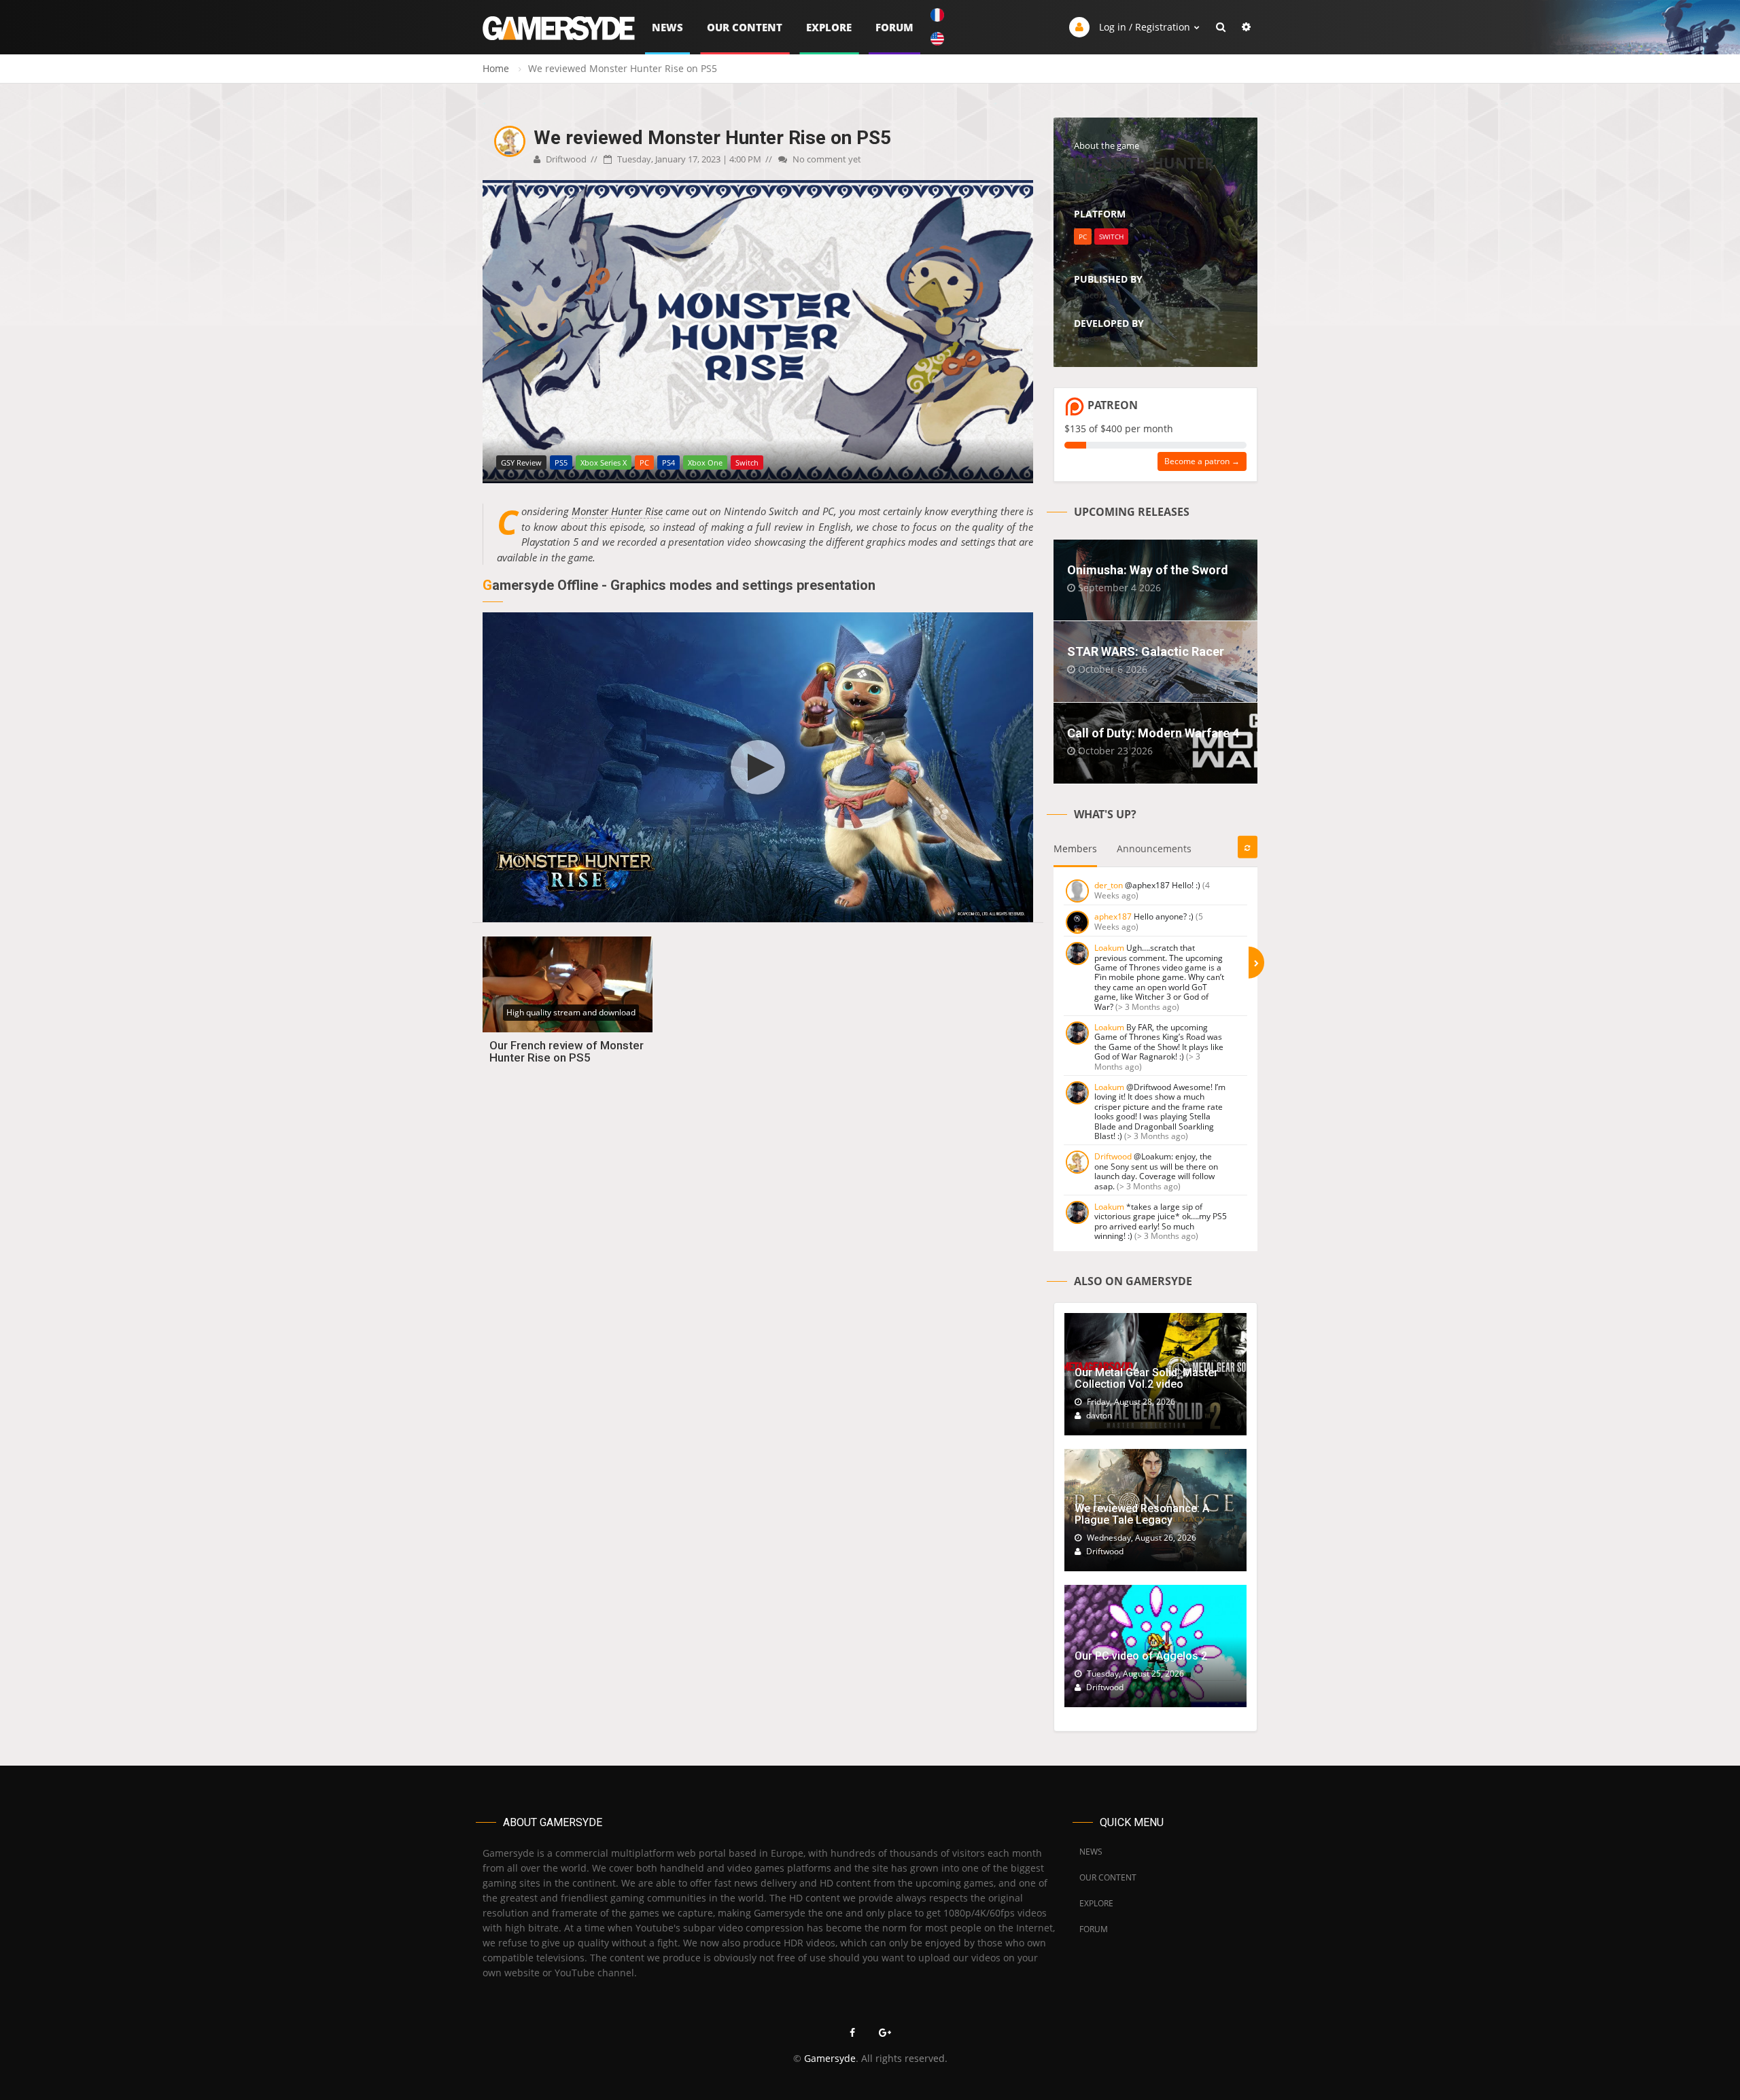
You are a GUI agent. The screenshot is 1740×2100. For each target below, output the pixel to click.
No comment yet (826, 159)
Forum (894, 27)
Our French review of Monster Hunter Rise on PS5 (567, 1052)
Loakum (1109, 948)
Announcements (1154, 848)
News (667, 27)
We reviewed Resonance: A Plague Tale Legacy (1142, 1515)
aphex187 (1113, 916)
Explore (829, 27)
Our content (745, 27)
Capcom (1091, 295)
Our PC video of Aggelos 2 (1141, 1656)
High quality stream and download (571, 1012)
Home (496, 68)
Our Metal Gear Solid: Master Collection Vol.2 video (1146, 1379)
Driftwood (565, 159)
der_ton (1109, 885)
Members (1075, 848)
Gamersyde (830, 2058)
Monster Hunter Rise (617, 511)
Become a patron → (1202, 461)
